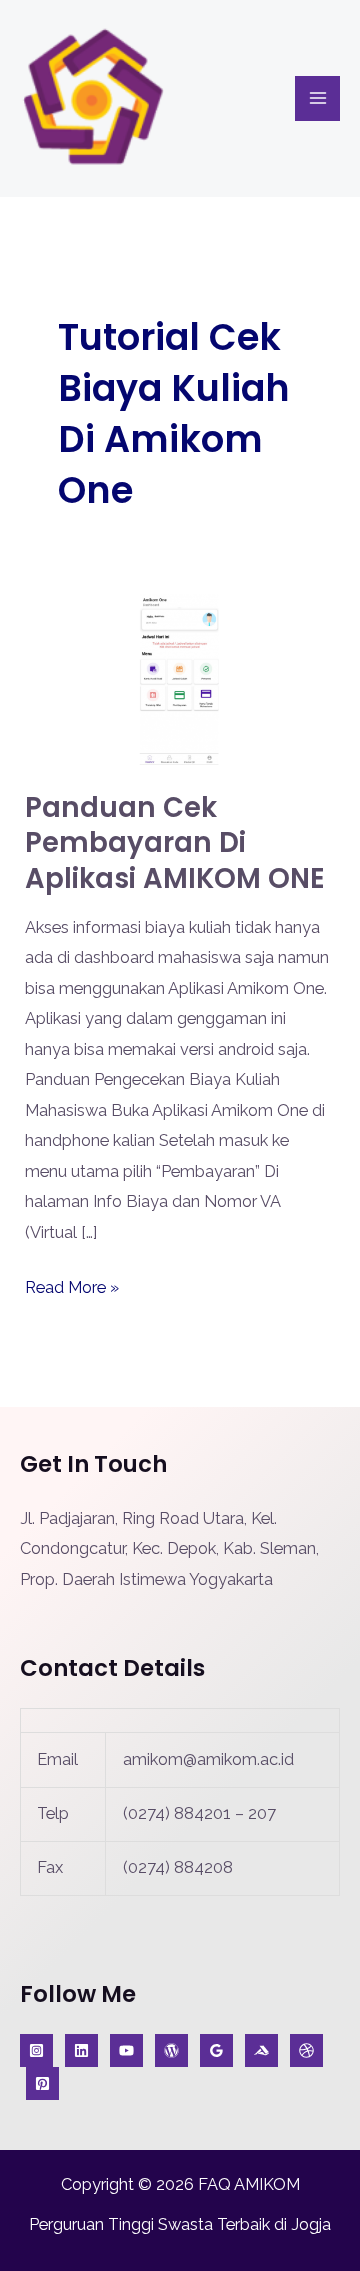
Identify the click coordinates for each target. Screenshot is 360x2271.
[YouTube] (126, 2050)
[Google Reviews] (216, 2050)
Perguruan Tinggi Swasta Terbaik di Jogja (180, 2224)
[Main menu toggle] (317, 98)
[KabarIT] (81, 2050)
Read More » (72, 1285)
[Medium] (261, 2050)
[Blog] (171, 2050)
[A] (306, 2050)
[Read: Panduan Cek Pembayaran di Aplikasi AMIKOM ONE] (179, 678)
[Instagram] (36, 2050)
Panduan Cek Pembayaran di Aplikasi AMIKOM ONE (175, 843)
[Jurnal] (42, 2083)
